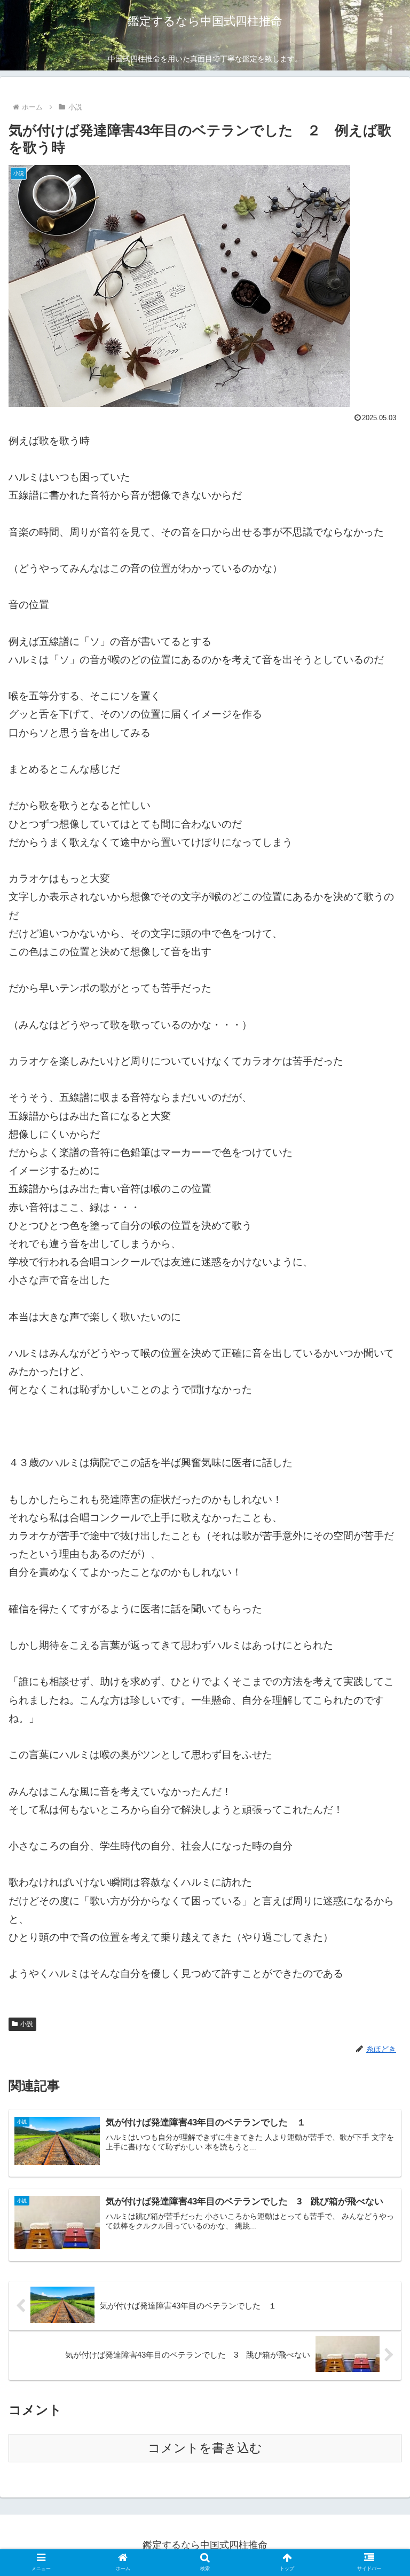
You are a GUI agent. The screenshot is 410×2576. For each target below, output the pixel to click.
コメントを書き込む (205, 2448)
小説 (27, 2024)
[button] (379, 1844)
